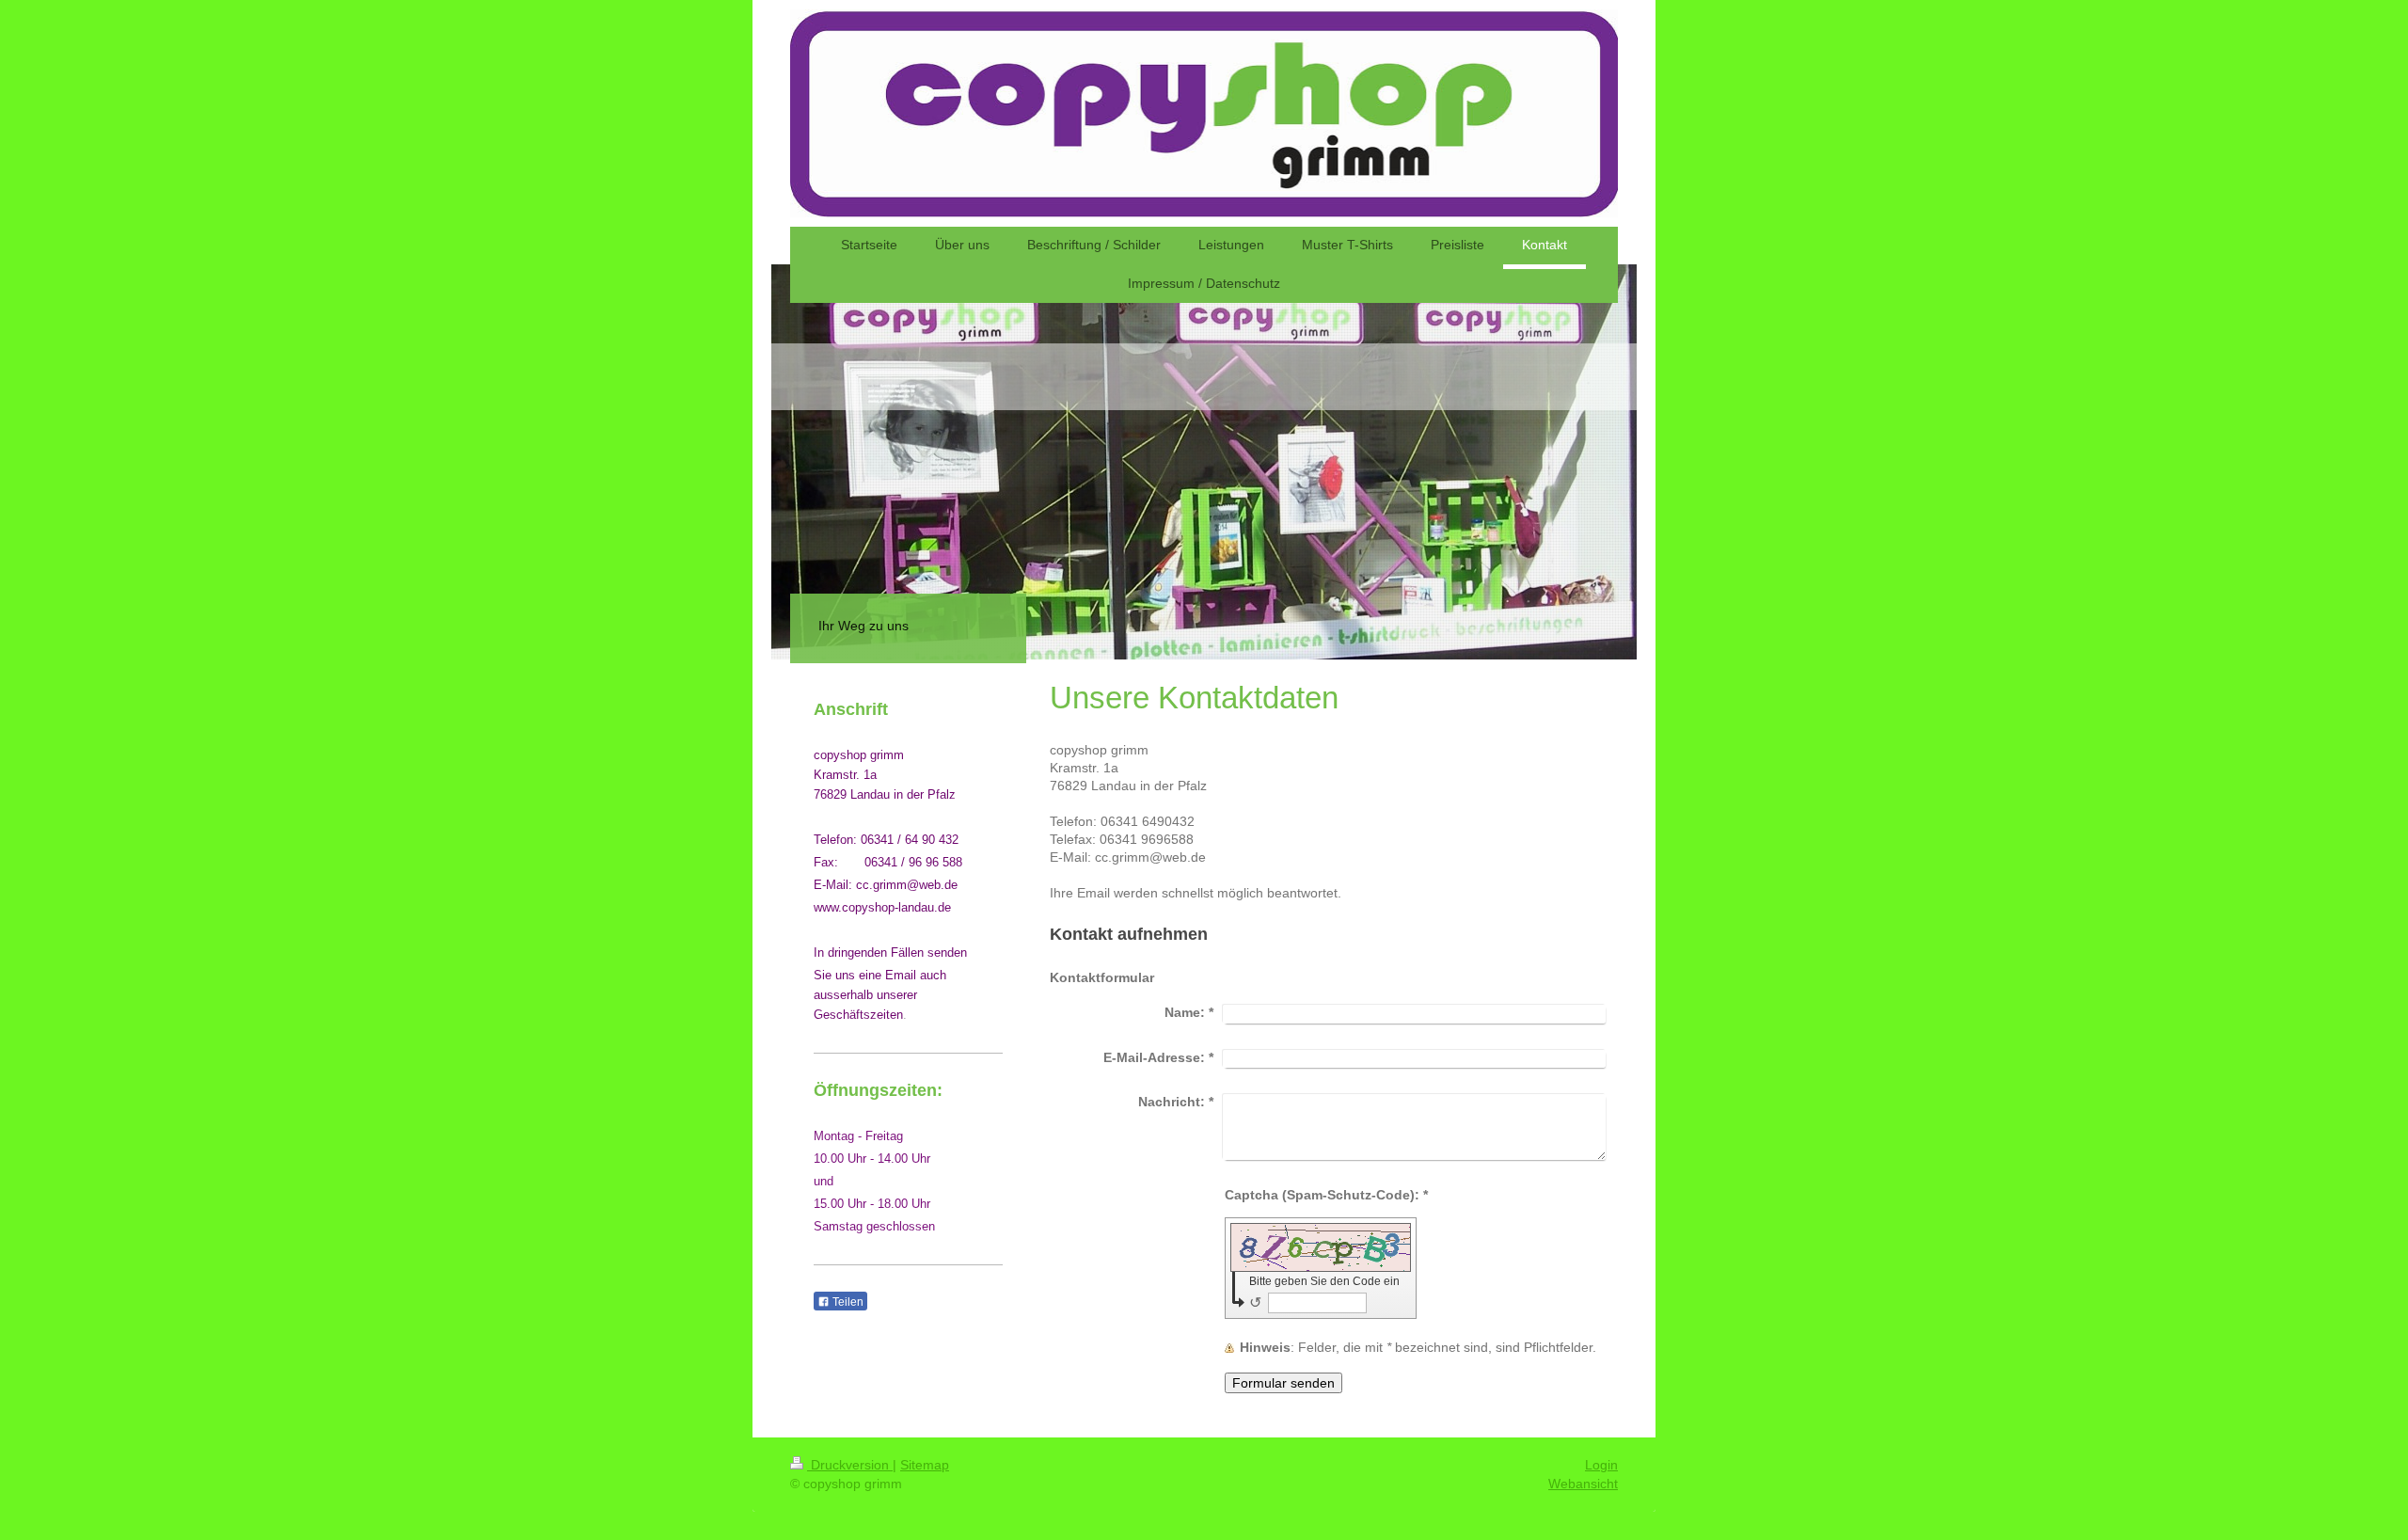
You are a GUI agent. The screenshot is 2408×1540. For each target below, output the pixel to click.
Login (1601, 1465)
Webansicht (1583, 1484)
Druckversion (850, 1465)
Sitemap (925, 1465)
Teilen (847, 1302)
